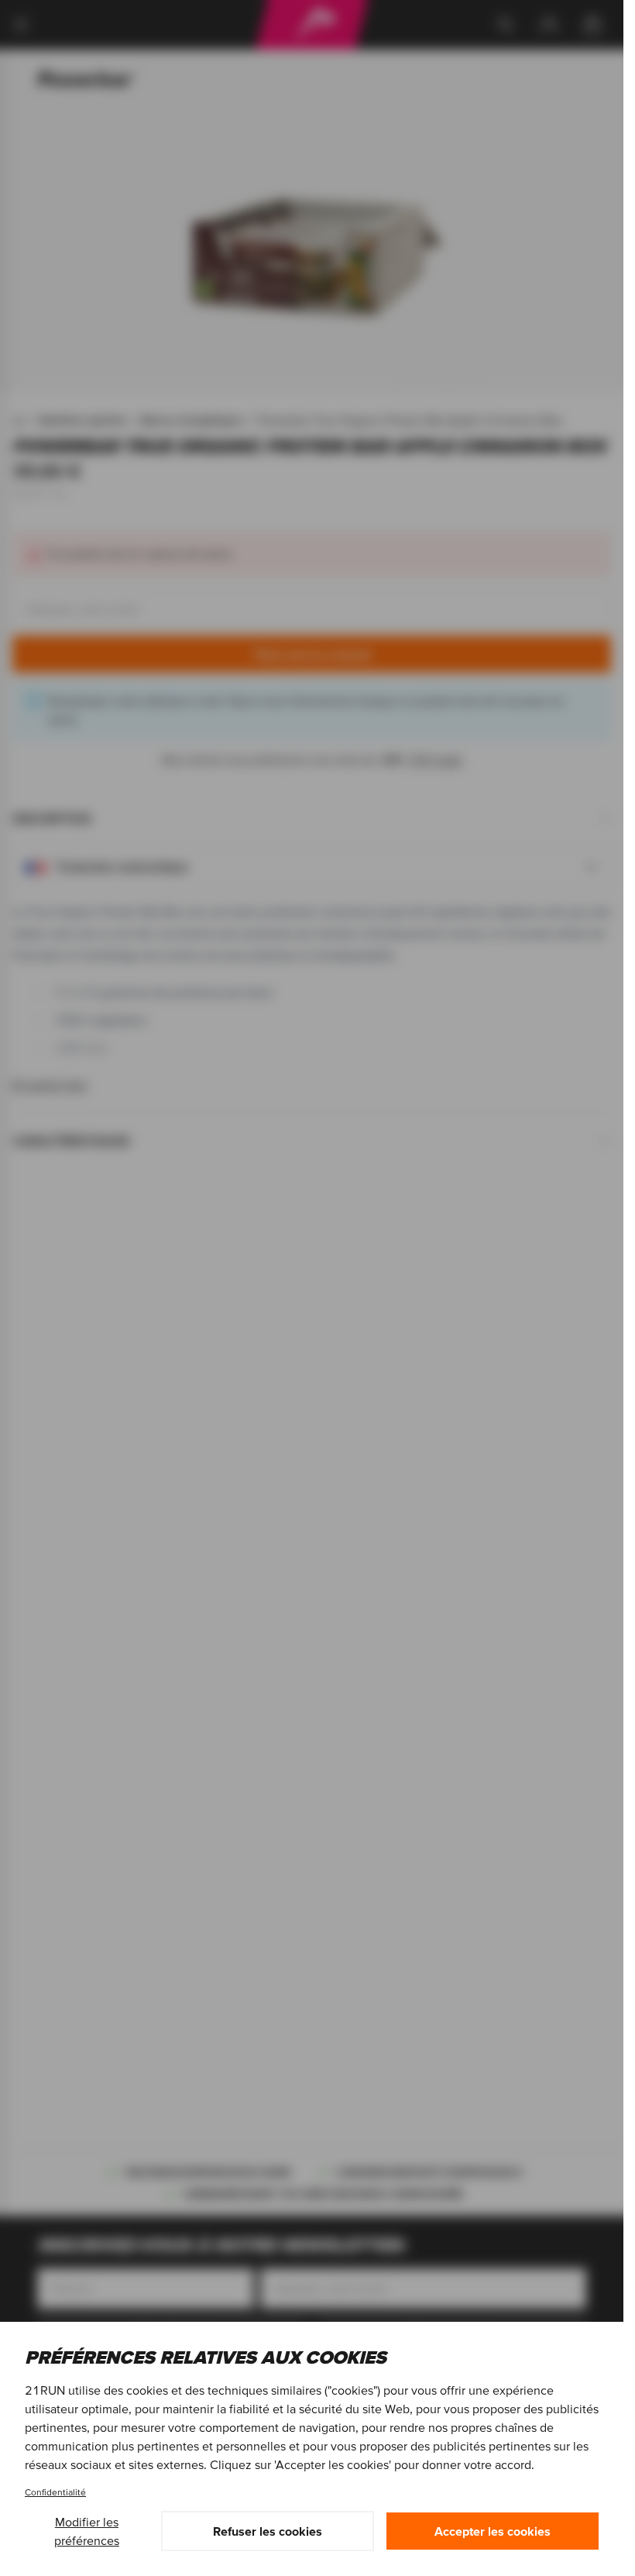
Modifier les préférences (87, 2531)
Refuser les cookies (268, 2531)
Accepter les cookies (493, 2531)
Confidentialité (55, 2492)
